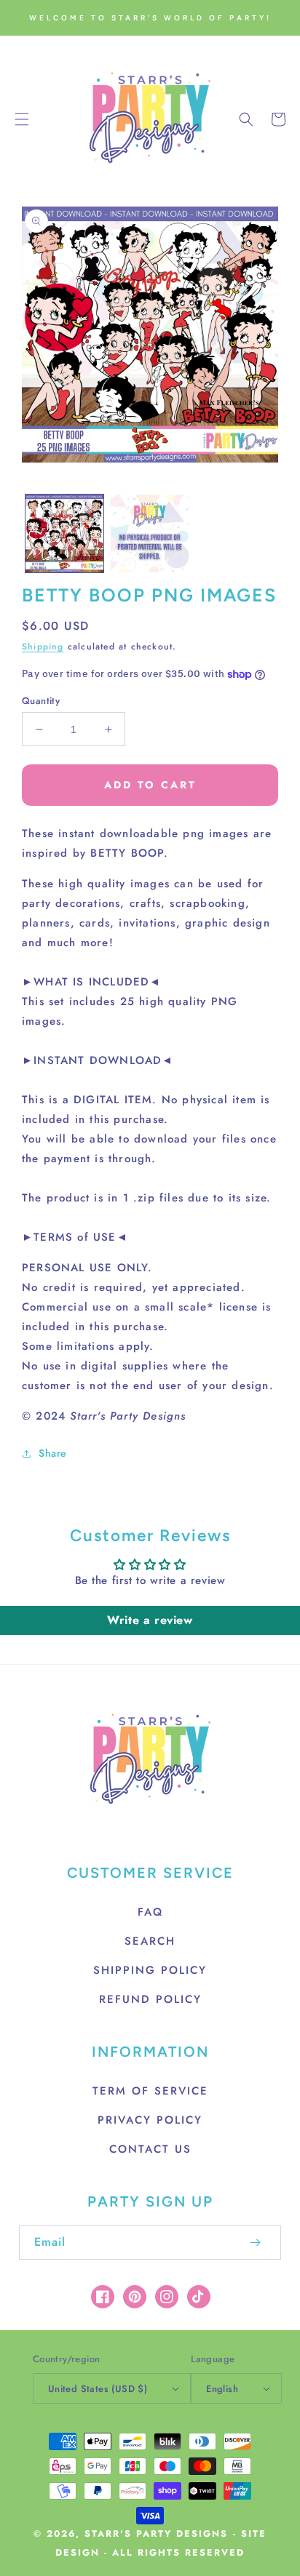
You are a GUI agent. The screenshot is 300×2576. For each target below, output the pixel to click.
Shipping (43, 647)
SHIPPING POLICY (150, 1970)
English (222, 2389)
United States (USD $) (98, 2389)
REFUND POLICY (150, 1999)
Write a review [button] (150, 1620)
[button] (22, 119)
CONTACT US (150, 2149)
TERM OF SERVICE (150, 2091)
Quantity (41, 701)
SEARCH (150, 1941)
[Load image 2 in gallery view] (150, 533)
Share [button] (53, 1453)
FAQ (150, 1912)
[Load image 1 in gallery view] (64, 533)
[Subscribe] (255, 2243)
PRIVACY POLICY (150, 2120)
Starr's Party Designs (156, 2534)
